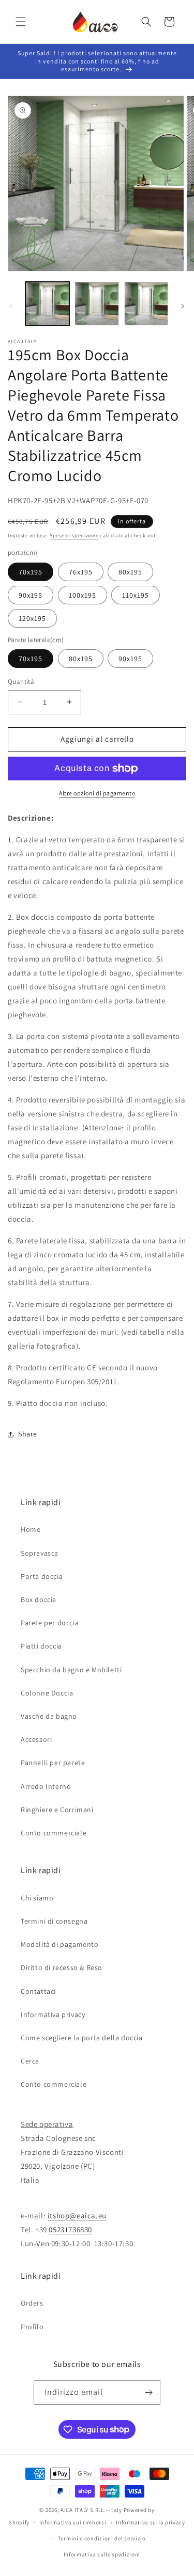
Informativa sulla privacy (151, 2522)
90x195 (31, 595)
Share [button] (28, 1434)
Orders (32, 2303)
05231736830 (70, 2229)
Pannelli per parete (53, 1763)
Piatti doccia (41, 1646)
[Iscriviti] (148, 2393)
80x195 (130, 572)
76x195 (81, 572)
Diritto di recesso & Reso (62, 1967)
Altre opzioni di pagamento (97, 793)
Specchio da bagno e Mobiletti (71, 1670)
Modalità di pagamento (60, 1944)
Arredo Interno (46, 1786)
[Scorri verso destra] (183, 306)
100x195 (83, 595)
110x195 (136, 595)
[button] (21, 22)
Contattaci (38, 1991)
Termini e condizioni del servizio (102, 2538)
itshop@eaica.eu (77, 2215)
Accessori (36, 1739)
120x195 (32, 618)
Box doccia (39, 1599)
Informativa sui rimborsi (73, 2522)
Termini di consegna (54, 1921)
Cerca (30, 2061)
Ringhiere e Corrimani (57, 1810)
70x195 (31, 572)
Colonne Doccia (47, 1693)
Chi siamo (37, 1898)
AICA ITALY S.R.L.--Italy (91, 2510)
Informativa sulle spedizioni (102, 2554)
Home (31, 1529)
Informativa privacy (53, 2014)
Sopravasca (40, 1553)
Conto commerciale (54, 1833)
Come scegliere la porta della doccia (82, 2038)
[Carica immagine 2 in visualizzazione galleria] (96, 304)
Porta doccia (42, 1576)
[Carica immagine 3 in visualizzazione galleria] (146, 304)
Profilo (32, 2327)
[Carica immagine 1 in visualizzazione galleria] (47, 304)
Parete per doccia (50, 1623)
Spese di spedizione (74, 535)
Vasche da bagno (49, 1716)
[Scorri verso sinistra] (11, 306)
